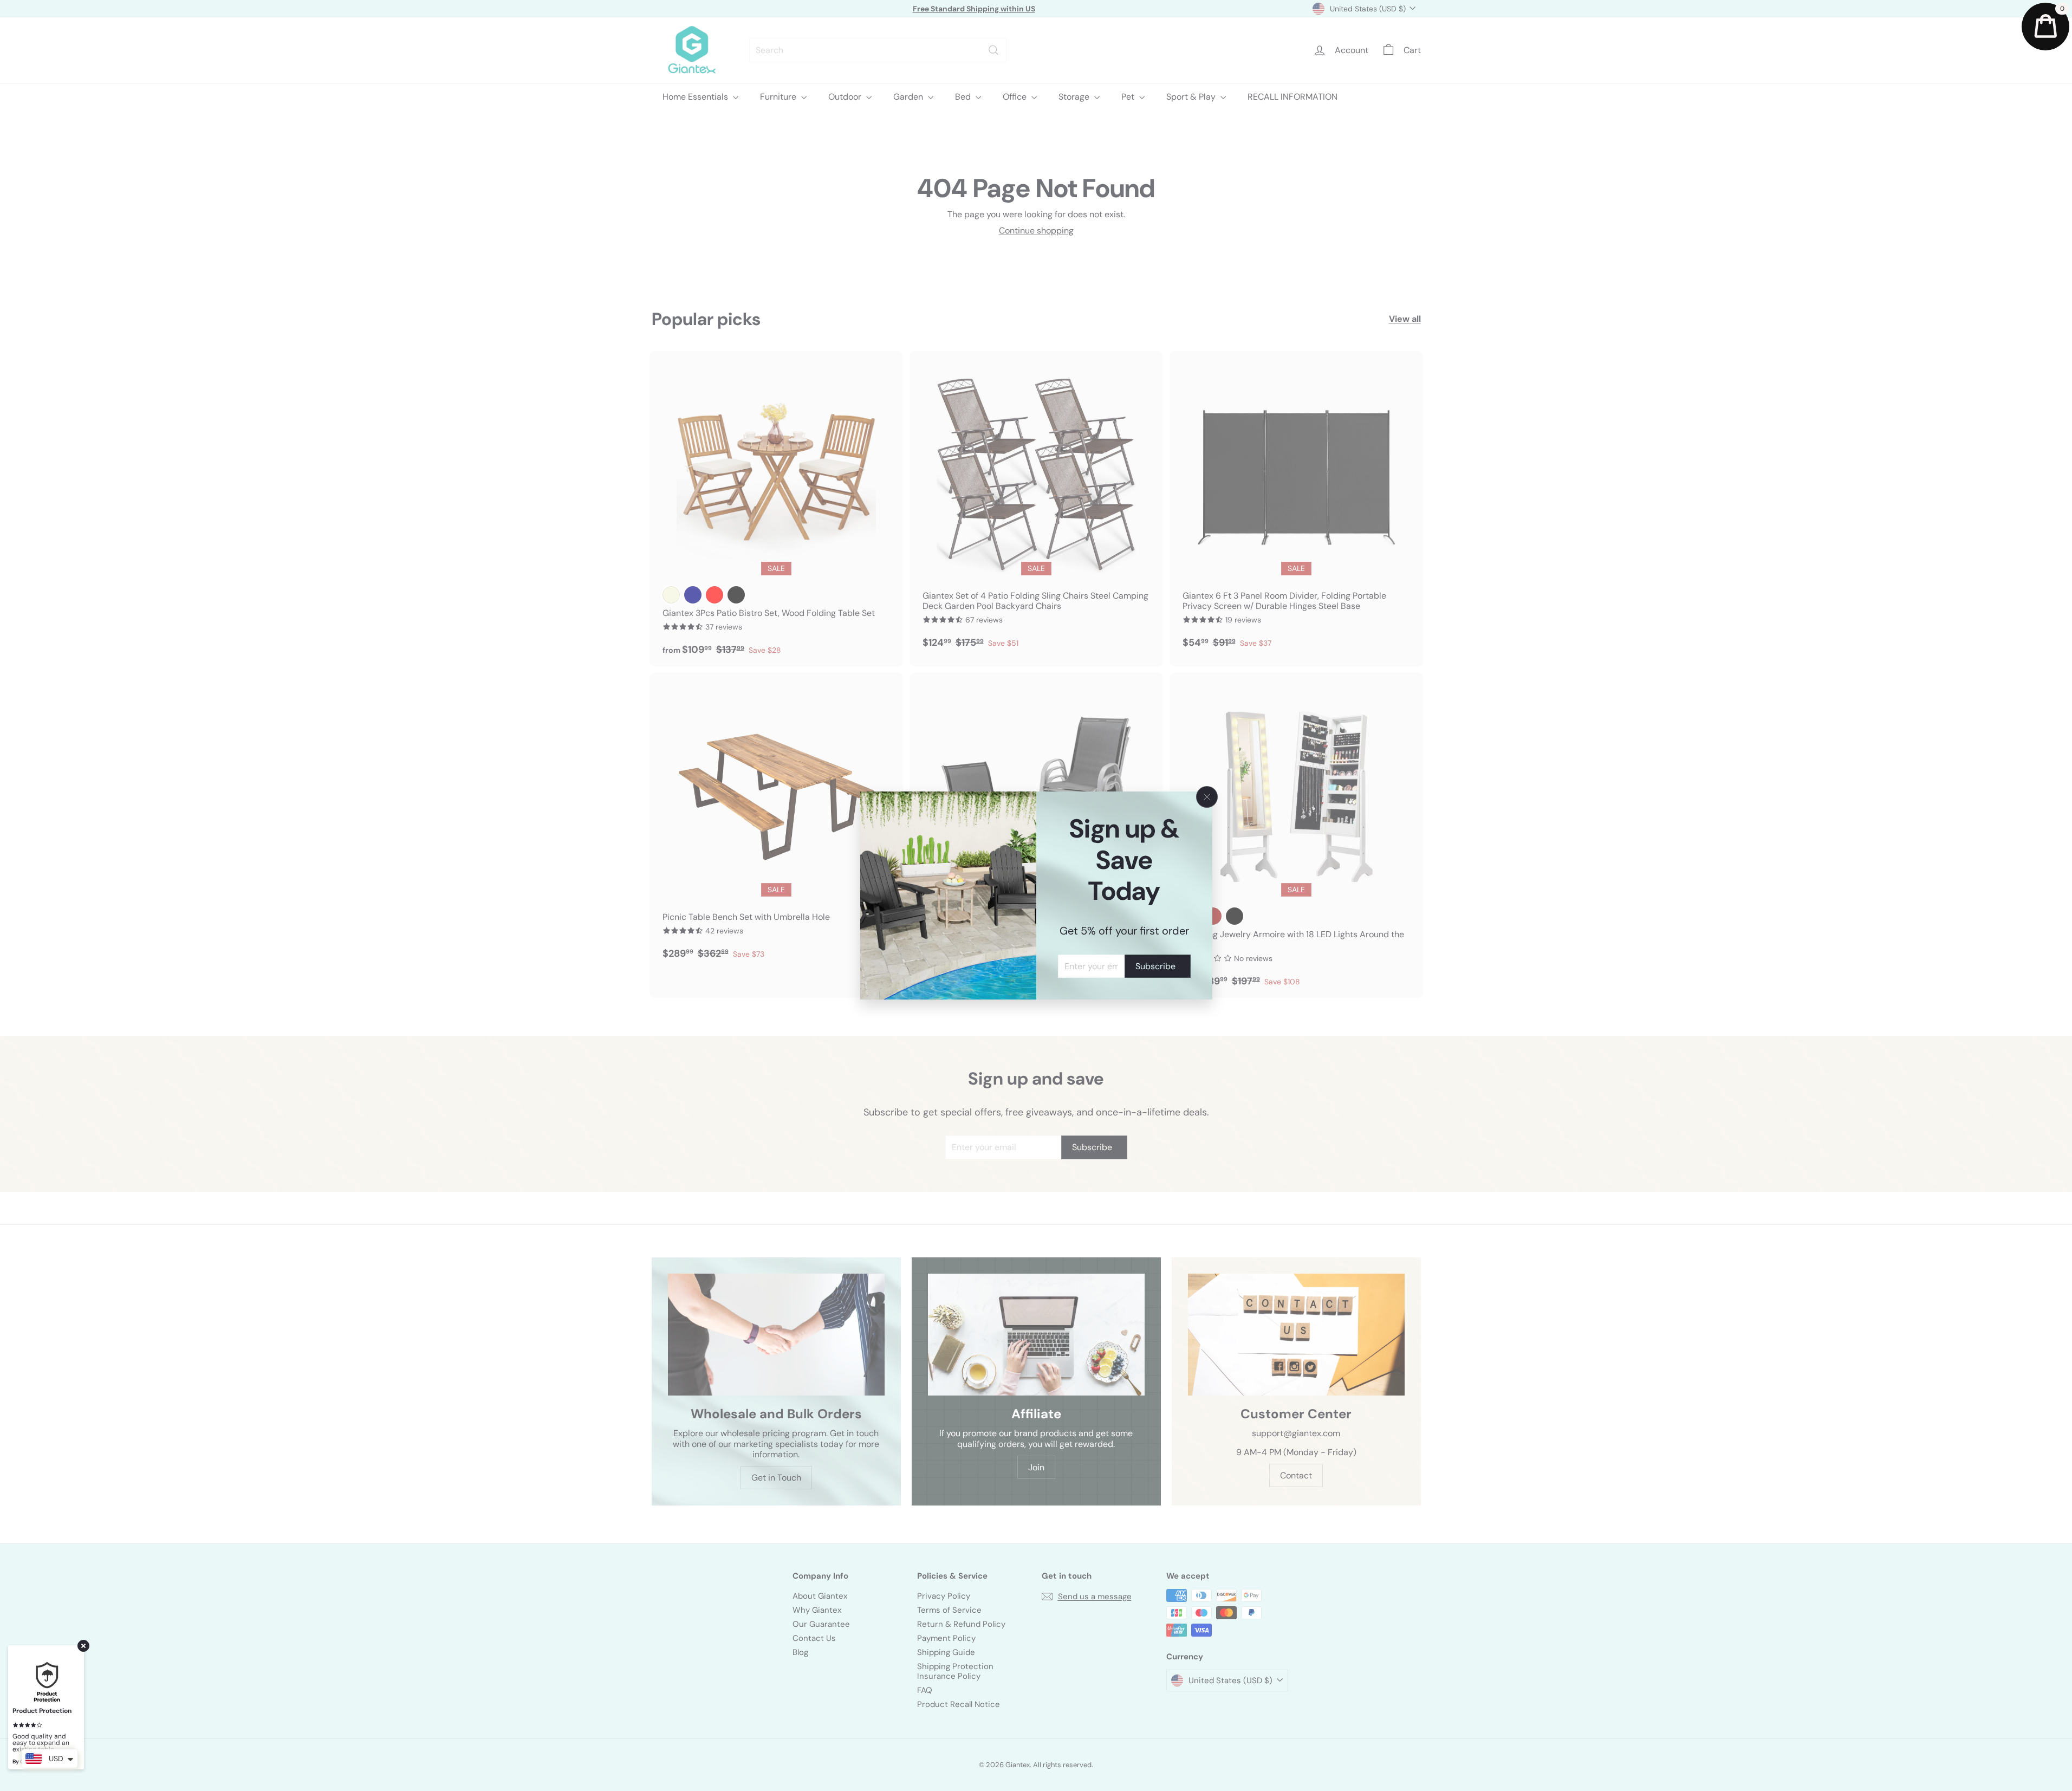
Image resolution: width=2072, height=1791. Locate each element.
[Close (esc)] (1207, 797)
